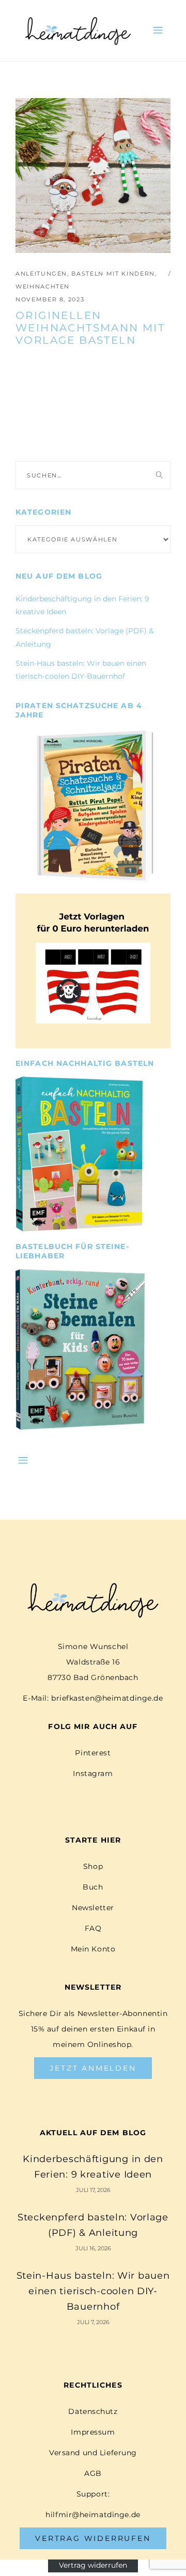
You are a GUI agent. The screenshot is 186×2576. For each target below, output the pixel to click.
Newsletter (93, 1908)
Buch (93, 1887)
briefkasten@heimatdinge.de (107, 1698)
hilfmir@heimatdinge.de (93, 2515)
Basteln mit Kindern (113, 274)
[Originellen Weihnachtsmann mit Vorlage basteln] (93, 175)
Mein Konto (93, 1949)
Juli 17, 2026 (93, 2190)
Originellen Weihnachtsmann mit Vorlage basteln (90, 328)
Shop (93, 1866)
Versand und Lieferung (93, 2453)
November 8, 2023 (50, 299)
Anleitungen (41, 274)
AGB (93, 2473)
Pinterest (93, 1753)
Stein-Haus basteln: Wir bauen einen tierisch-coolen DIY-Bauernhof (93, 2291)
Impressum (93, 2432)
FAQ (93, 1928)
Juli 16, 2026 (93, 2248)
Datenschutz (93, 2411)
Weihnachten (43, 286)
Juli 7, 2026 (93, 2322)
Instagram (93, 1773)
